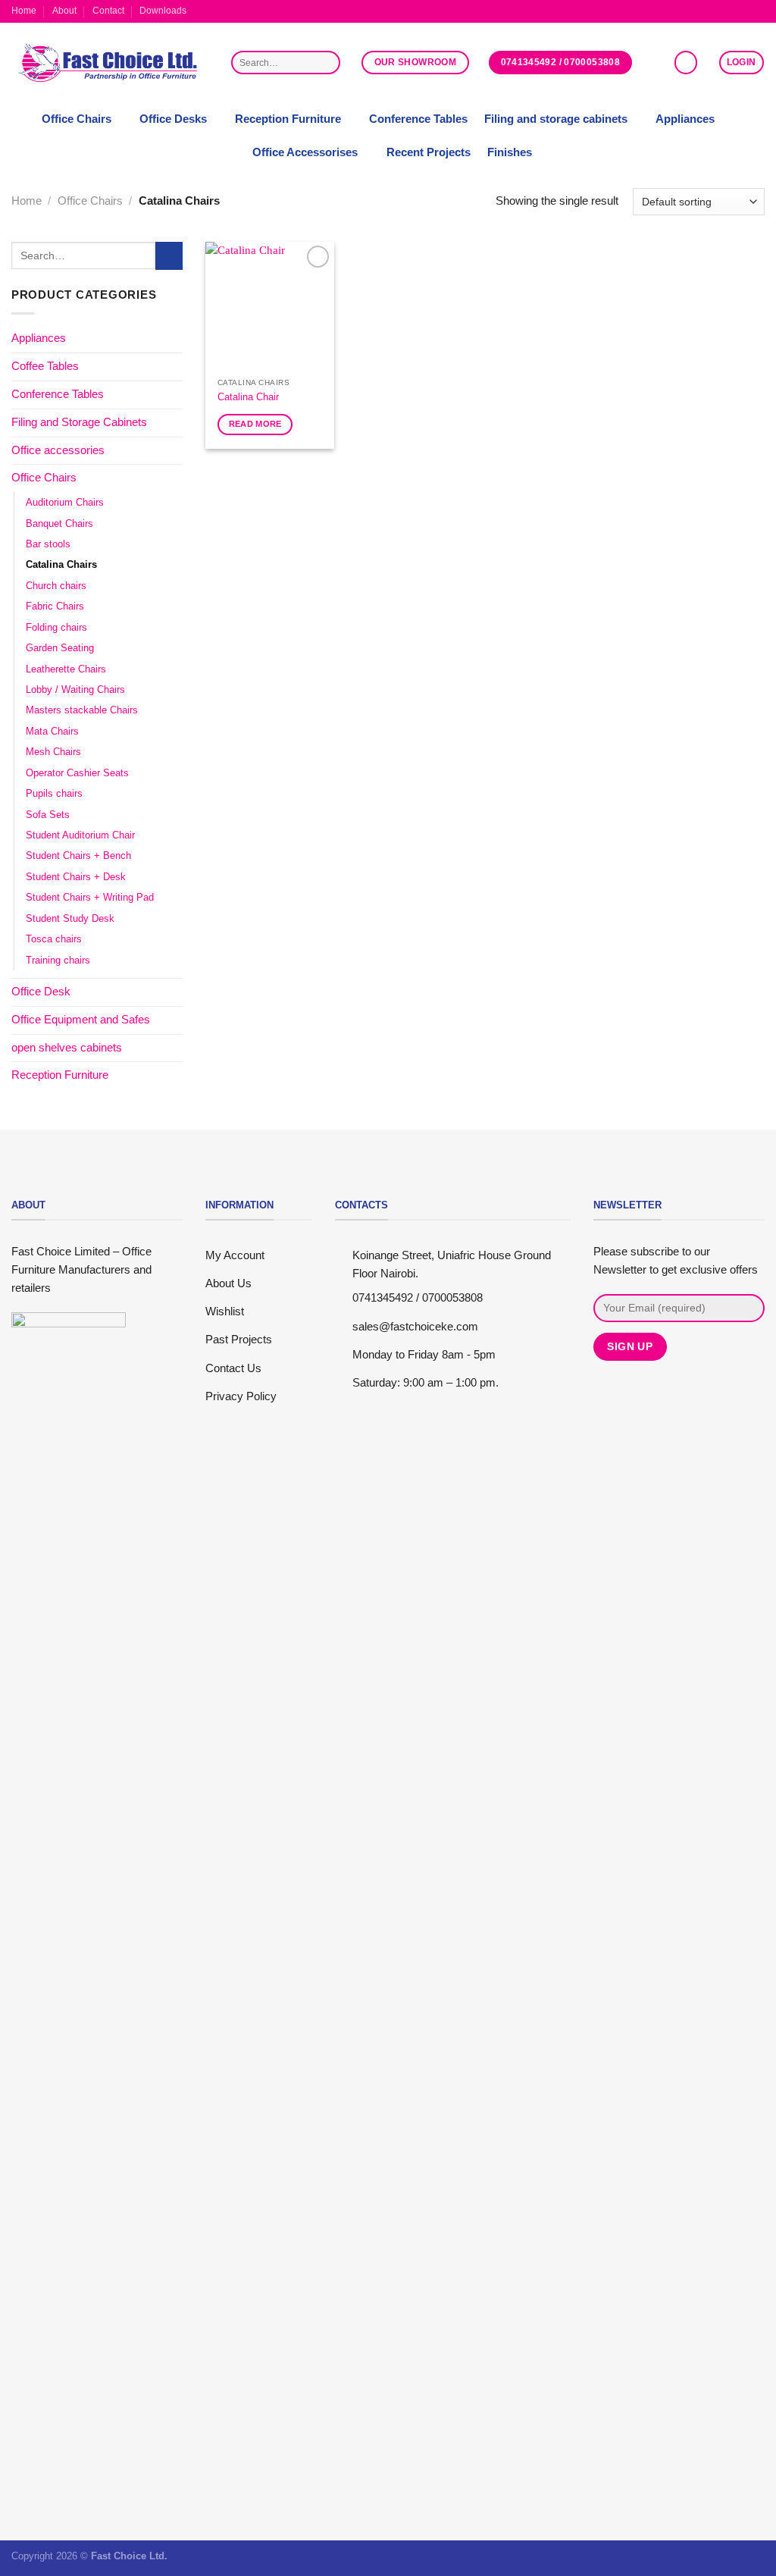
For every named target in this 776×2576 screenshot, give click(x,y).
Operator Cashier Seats (77, 773)
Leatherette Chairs (66, 669)
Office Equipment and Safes (81, 1020)
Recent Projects (429, 152)
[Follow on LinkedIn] (758, 11)
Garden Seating (60, 648)
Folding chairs (56, 627)
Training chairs (58, 960)
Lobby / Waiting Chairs (75, 689)
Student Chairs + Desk (76, 877)
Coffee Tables (45, 366)
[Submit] (327, 63)
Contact (108, 11)
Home (24, 11)
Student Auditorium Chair (80, 835)
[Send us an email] (745, 11)
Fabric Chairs (55, 607)
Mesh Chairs (53, 752)
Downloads (163, 11)
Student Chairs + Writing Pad (90, 897)
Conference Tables (418, 119)
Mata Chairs (52, 731)
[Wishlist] (686, 62)
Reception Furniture (288, 119)
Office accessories (58, 450)
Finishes (510, 152)
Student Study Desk (70, 918)
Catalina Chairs (61, 565)
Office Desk (41, 992)
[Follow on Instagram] (731, 11)
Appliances (685, 119)
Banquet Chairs (59, 523)
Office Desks (173, 119)
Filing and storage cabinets (556, 119)
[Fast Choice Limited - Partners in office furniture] (110, 63)
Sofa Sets (48, 815)
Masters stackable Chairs (82, 711)
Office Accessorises (305, 152)
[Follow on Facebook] (717, 11)
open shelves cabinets (67, 1048)
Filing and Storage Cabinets (79, 422)
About (64, 11)
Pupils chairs (54, 793)
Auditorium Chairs (65, 502)
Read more (255, 424)
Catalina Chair (248, 397)
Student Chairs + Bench (78, 856)
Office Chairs (77, 119)
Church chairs (56, 586)
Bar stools (48, 544)
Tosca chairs (54, 939)
